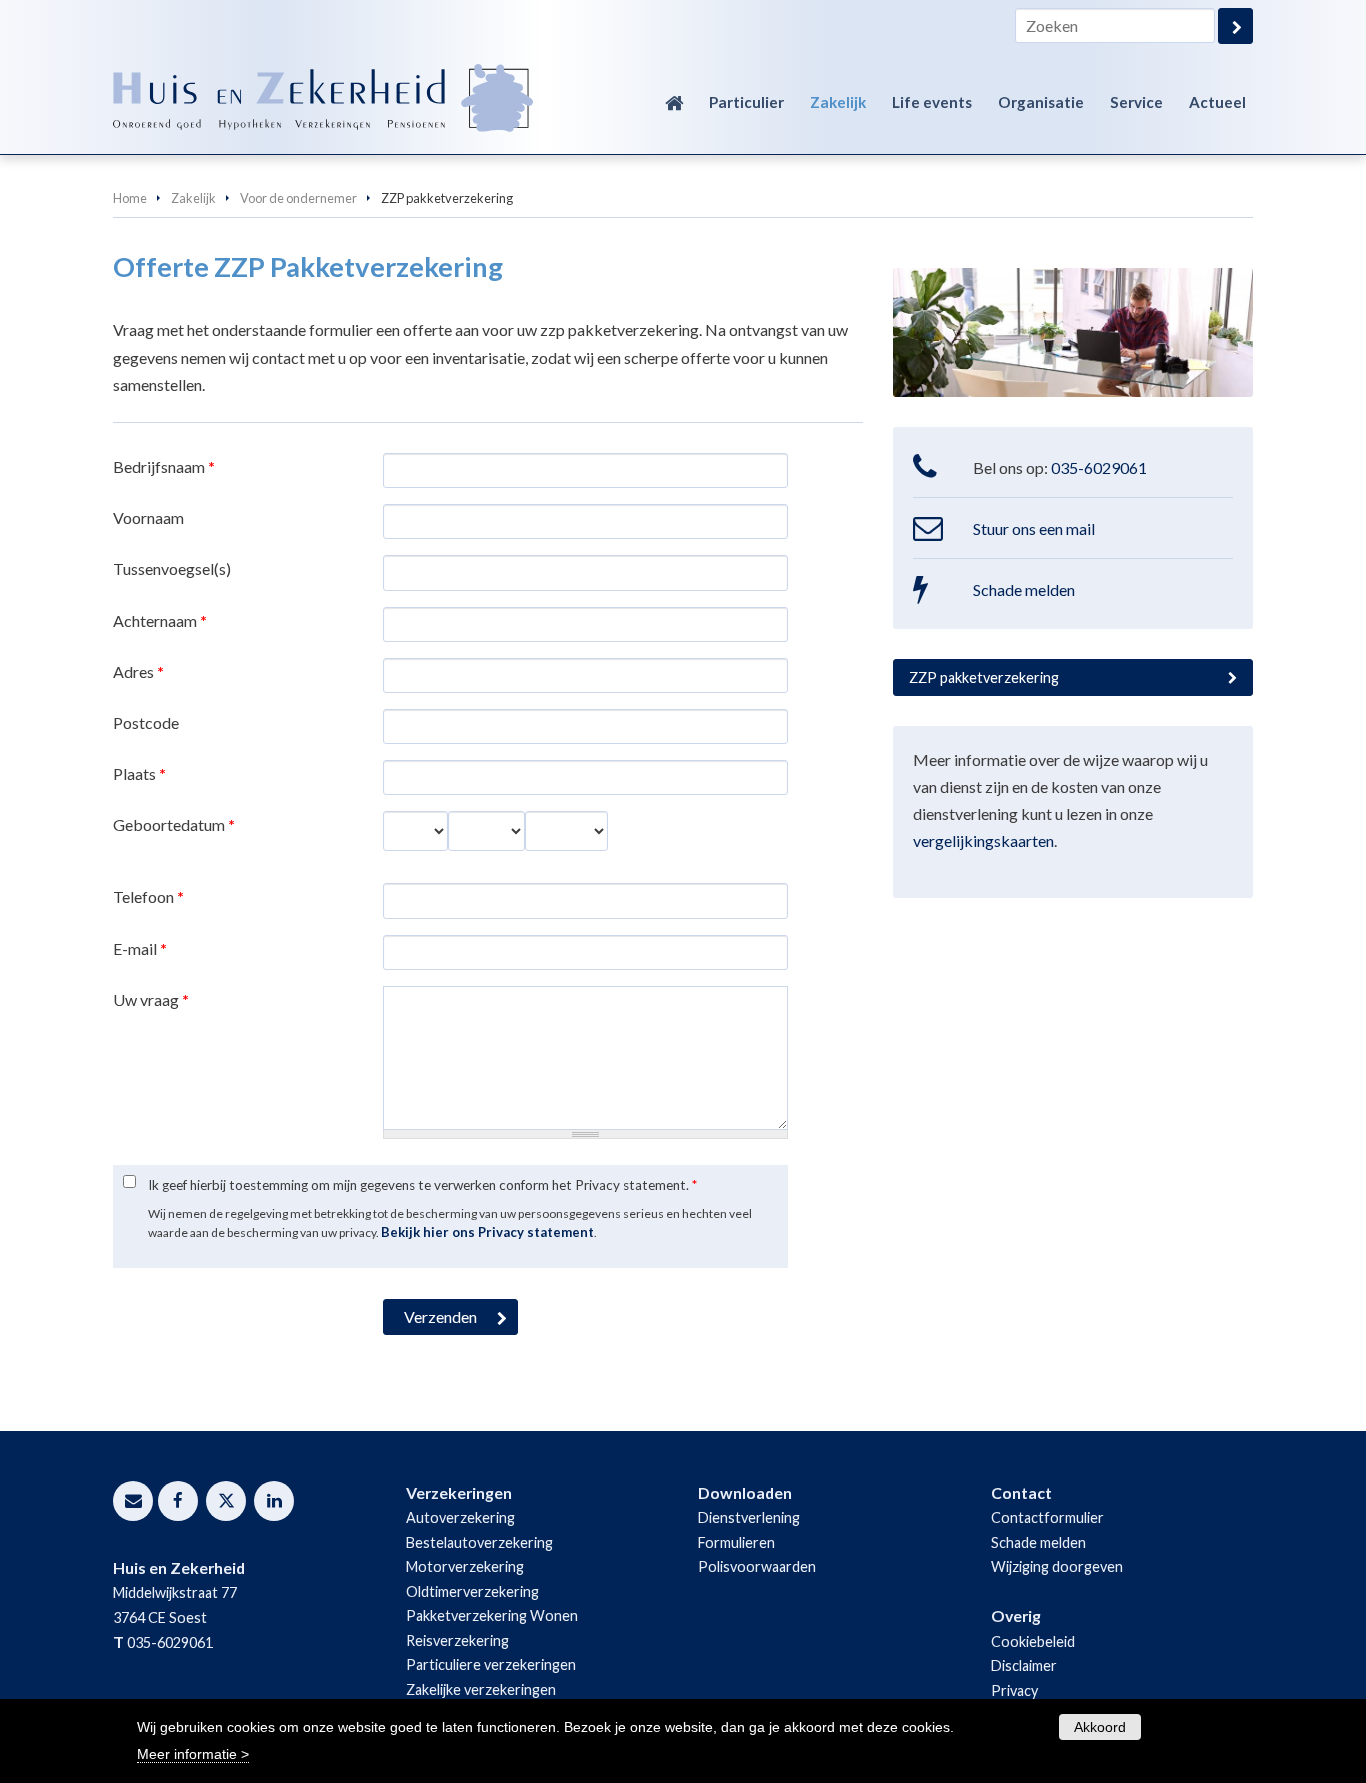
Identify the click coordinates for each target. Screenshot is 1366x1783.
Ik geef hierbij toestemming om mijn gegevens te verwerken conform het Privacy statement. (422, 1185)
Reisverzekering (457, 1640)
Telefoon (148, 896)
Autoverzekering (460, 1517)
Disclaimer (1024, 1665)
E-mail (140, 948)
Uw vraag (151, 999)
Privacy (1014, 1690)
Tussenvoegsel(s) (172, 568)
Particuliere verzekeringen (491, 1664)
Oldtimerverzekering (472, 1591)
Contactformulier (1047, 1517)
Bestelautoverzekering (479, 1542)
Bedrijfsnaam (164, 466)
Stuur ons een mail (1034, 528)
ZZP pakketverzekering (984, 677)
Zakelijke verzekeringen (481, 1689)
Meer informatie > (193, 1754)
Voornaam (148, 517)
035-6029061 (1099, 467)
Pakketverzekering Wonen (492, 1615)
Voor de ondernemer (298, 198)
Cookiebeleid (1033, 1641)
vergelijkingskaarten (983, 840)
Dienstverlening (749, 1517)
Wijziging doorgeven (1057, 1566)
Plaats (139, 773)
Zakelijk (193, 198)
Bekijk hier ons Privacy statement (487, 1232)
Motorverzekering (465, 1566)
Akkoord (1100, 1727)
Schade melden (1024, 589)
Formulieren (736, 1542)
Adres (138, 671)
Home (130, 198)
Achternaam (160, 620)
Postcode (146, 722)
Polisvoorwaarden (757, 1566)
